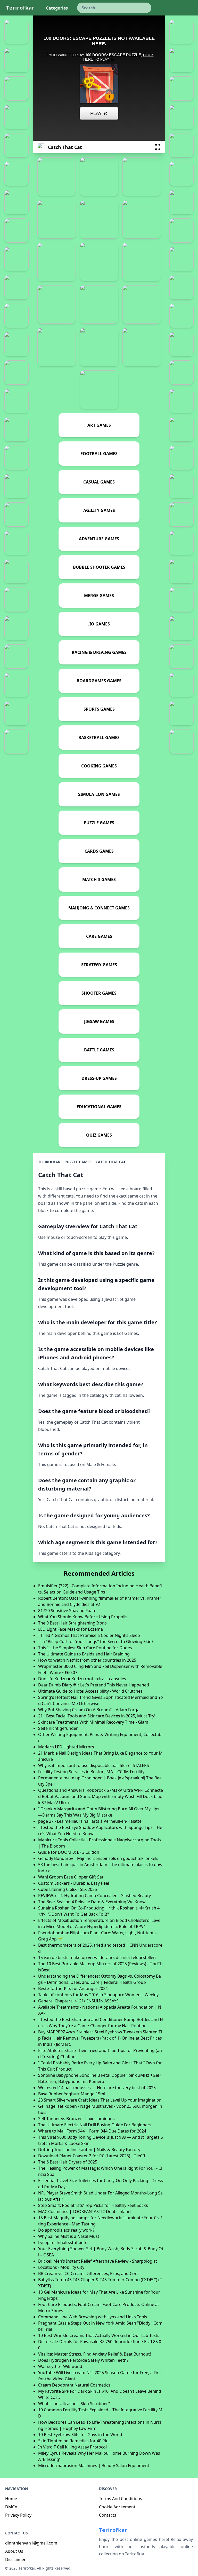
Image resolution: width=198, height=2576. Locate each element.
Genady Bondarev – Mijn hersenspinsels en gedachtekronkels (98, 1858)
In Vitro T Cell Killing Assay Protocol (72, 2447)
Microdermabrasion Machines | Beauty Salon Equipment (94, 2466)
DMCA (11, 2507)
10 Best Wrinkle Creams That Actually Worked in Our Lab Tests (99, 2335)
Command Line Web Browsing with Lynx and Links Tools (93, 2317)
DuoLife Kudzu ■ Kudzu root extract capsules (82, 1679)
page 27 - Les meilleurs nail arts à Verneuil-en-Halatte (90, 1821)
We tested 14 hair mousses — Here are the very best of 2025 (97, 2088)
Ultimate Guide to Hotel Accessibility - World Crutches (90, 1691)
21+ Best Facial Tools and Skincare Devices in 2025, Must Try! (97, 1716)
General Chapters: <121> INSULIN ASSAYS (78, 2001)
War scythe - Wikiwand (60, 2366)
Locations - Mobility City (61, 2267)
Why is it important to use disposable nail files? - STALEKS (94, 1765)
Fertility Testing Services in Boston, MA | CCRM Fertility (91, 1772)
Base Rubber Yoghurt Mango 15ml (72, 2094)
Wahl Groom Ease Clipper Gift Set (71, 1877)
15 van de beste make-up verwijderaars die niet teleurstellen (97, 1957)
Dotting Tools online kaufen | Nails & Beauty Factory (89, 2150)
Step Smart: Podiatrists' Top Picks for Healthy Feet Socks (93, 2205)
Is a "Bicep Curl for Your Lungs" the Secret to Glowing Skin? (96, 1642)
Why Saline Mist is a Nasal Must (69, 2236)
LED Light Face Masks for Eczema (71, 1629)
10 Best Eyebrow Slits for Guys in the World (80, 2435)
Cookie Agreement (117, 2507)
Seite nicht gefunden (58, 1728)
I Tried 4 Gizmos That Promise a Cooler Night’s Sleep (89, 1635)
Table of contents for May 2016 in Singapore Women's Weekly (98, 1995)
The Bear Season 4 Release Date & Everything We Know (92, 1902)
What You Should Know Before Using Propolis (83, 1617)
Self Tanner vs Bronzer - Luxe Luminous (76, 2119)
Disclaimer (15, 2559)
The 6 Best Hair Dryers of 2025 (68, 2162)
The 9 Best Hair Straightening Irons (72, 1623)
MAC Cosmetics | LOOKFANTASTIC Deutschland (84, 2212)
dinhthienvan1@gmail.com (31, 2543)
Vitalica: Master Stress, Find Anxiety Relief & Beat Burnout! (94, 2354)
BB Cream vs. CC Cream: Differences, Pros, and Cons (89, 2273)
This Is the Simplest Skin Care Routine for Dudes (85, 1648)
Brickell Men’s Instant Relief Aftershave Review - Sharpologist (98, 2261)
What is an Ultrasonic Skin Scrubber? (74, 2404)
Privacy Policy (18, 2515)
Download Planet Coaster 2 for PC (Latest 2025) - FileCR (92, 2156)
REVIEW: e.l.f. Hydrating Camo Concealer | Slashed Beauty (94, 1896)
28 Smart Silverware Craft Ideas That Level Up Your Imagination (100, 2100)
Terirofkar (20, 8)
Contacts (108, 2515)
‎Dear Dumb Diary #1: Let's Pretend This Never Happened (94, 1685)
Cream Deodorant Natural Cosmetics (74, 2385)
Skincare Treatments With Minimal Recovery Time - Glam (93, 1722)
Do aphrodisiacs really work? (66, 2230)
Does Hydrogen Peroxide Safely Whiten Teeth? (83, 2360)
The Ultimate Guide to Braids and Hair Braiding (84, 1654)
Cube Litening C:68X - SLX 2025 (68, 1889)
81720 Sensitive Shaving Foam (67, 1611)
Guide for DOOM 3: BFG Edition (69, 1852)
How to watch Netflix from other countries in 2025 (87, 1660)
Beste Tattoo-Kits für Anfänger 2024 (73, 1988)
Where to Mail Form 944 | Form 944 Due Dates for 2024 (92, 2131)
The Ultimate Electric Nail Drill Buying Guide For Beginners (95, 2125)
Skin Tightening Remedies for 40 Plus (74, 2441)
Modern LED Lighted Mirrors (66, 1747)
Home (11, 2499)
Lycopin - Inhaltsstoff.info (63, 2242)
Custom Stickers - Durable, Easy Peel (74, 1883)
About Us (14, 2551)
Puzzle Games (78, 1162)
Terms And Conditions (121, 2499)
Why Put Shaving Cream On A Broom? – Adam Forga (89, 1710)
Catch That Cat (111, 1162)
